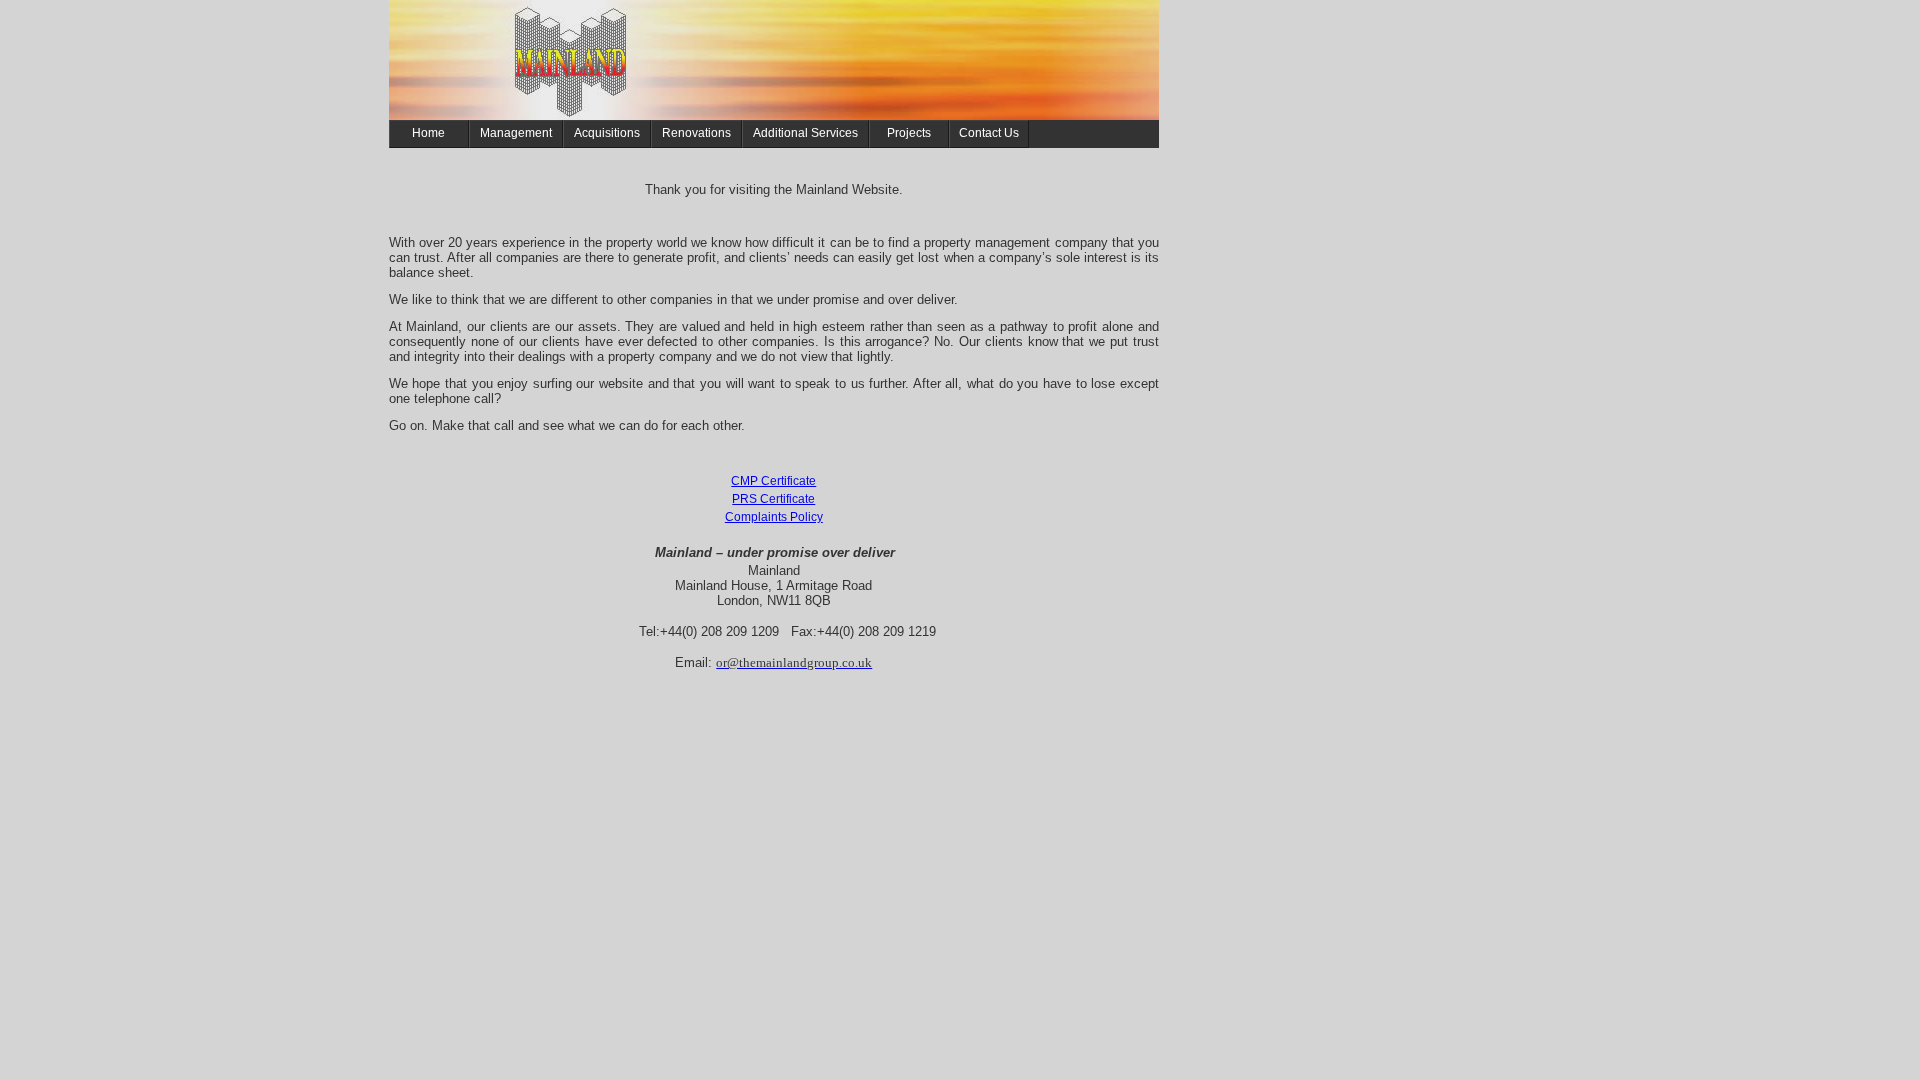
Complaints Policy (774, 517)
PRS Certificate (773, 499)
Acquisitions (607, 133)
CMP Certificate (773, 481)
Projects (909, 133)
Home (428, 133)
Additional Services (805, 133)
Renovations (696, 133)
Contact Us (989, 133)
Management (516, 133)
